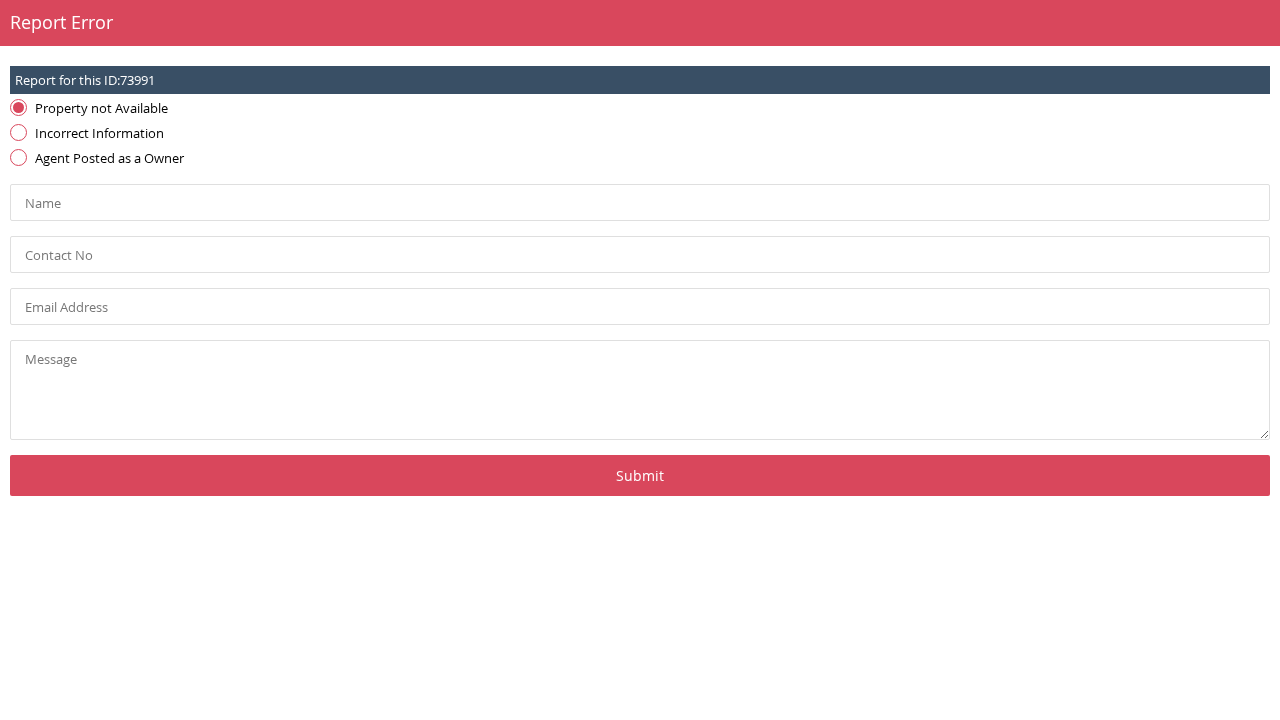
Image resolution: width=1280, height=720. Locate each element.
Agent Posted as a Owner (109, 158)
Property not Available (101, 108)
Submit (640, 475)
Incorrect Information (99, 133)
